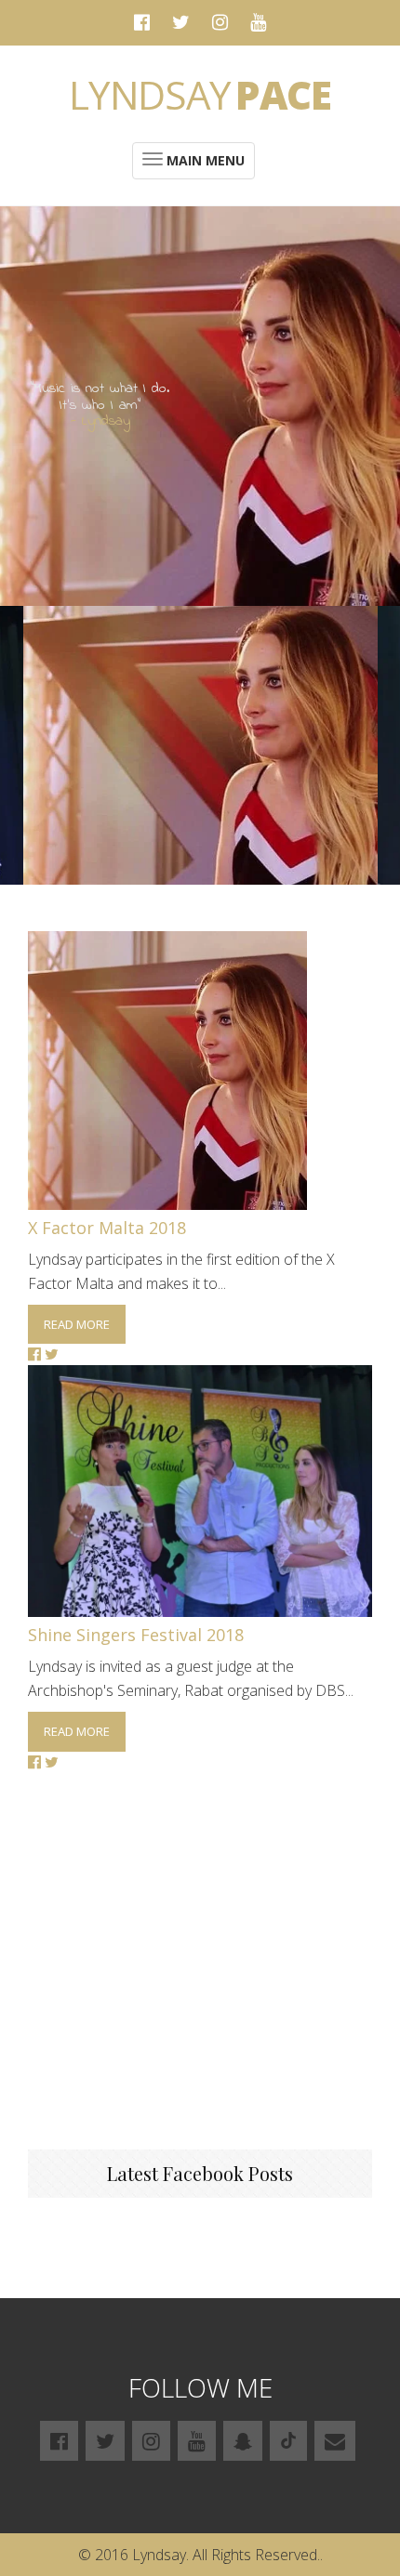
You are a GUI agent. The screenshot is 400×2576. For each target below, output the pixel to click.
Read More (77, 1324)
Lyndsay (200, 94)
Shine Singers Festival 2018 (136, 1635)
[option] (200, 745)
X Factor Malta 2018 (107, 1228)
